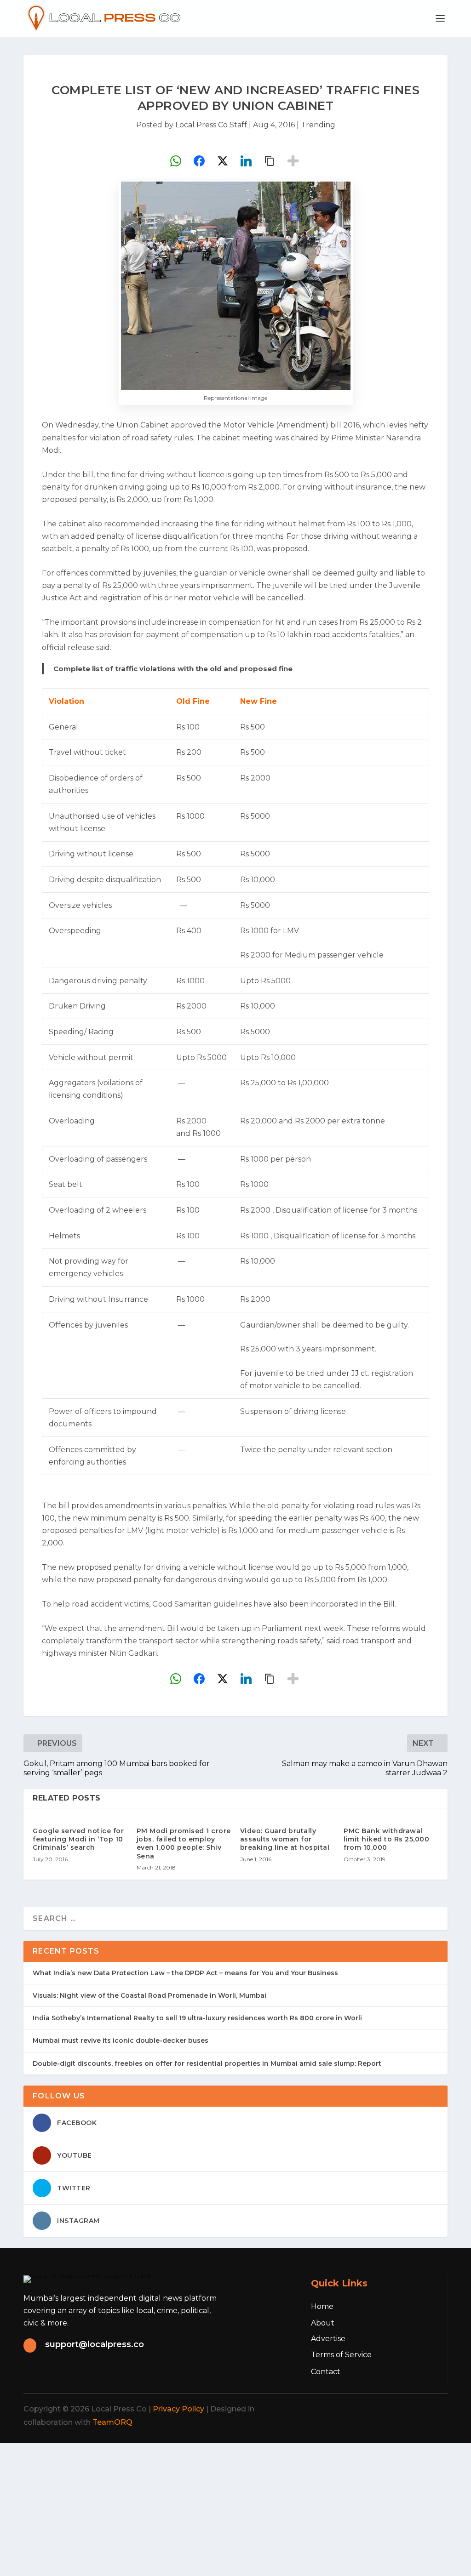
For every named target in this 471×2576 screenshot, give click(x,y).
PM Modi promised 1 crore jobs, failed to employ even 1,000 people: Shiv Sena (184, 1844)
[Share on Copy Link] (270, 161)
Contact (326, 2372)
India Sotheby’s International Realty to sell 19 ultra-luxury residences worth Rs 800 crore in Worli (197, 2018)
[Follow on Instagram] (393, 2409)
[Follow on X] (373, 2409)
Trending (318, 125)
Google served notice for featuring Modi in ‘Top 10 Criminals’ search (78, 1839)
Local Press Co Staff (211, 125)
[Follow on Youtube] (434, 2409)
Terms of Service (341, 2355)
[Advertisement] (235, 2508)
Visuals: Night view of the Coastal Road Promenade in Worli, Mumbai (149, 1995)
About (323, 2323)
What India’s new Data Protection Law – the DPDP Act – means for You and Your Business (185, 1973)
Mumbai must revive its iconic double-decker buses (121, 2040)
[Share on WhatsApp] (176, 161)
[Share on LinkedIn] (246, 161)
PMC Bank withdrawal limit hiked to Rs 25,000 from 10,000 (386, 1839)
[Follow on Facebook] (353, 2409)
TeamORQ (112, 2422)
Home (322, 2306)
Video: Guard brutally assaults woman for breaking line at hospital (285, 1839)
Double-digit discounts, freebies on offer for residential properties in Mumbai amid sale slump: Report (207, 2063)
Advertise (328, 2339)
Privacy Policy (178, 2409)
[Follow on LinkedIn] (414, 2409)
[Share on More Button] (293, 161)
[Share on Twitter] (223, 161)
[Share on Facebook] (199, 161)
